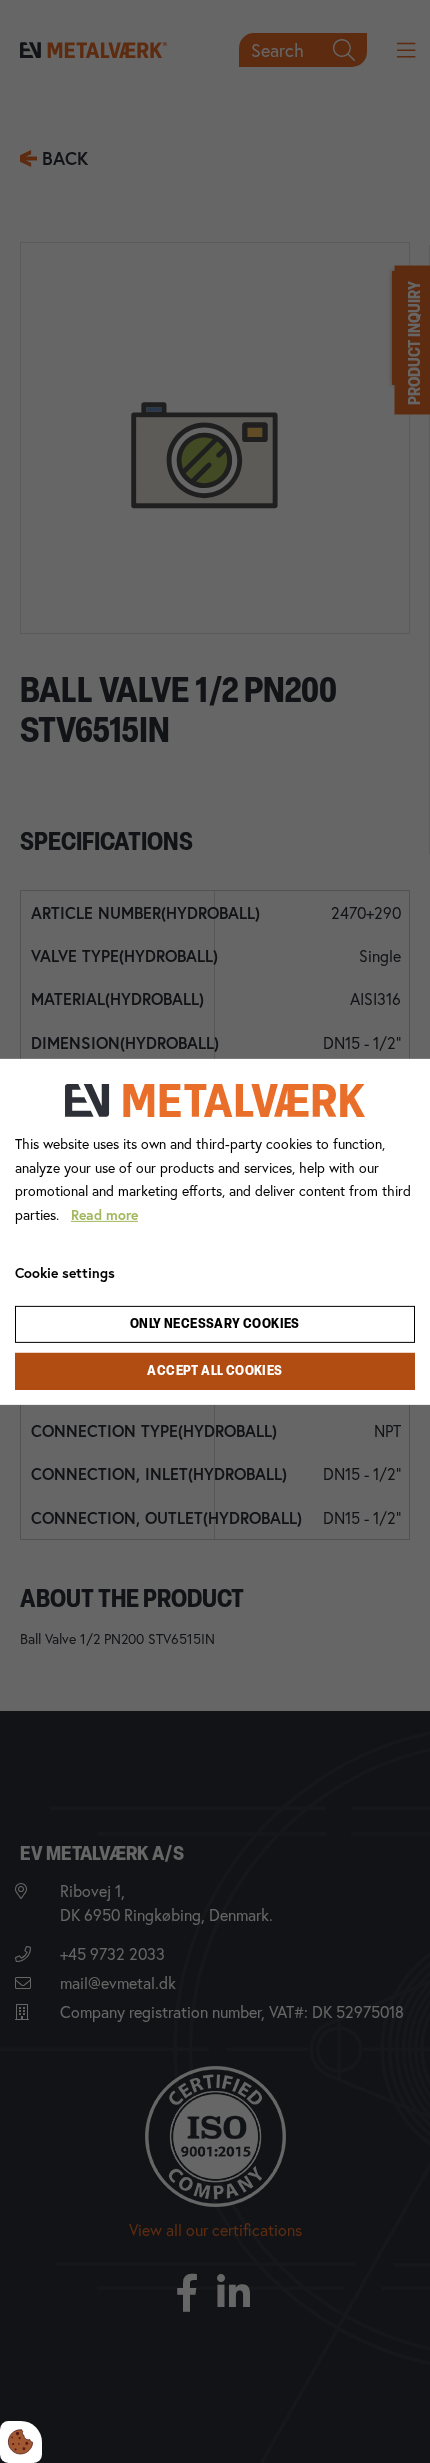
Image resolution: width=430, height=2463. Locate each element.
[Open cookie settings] (21, 2442)
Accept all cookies (214, 1371)
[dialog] (215, 1231)
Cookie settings (65, 1273)
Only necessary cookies (215, 1324)
